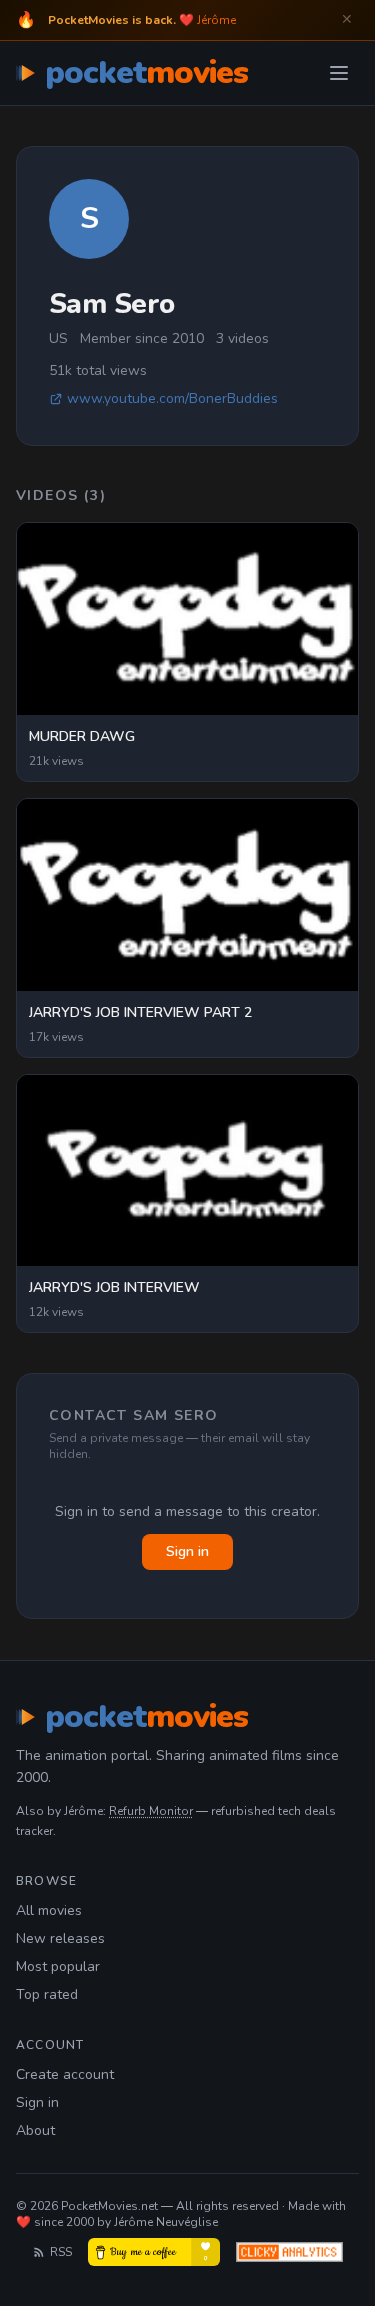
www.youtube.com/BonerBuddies (172, 398)
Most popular (58, 1966)
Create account (65, 2074)
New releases (60, 1938)
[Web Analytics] (289, 2252)
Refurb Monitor (151, 1811)
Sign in (187, 1551)
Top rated (47, 1994)
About (35, 2130)
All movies (49, 1910)
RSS (61, 2252)
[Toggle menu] (339, 73)
